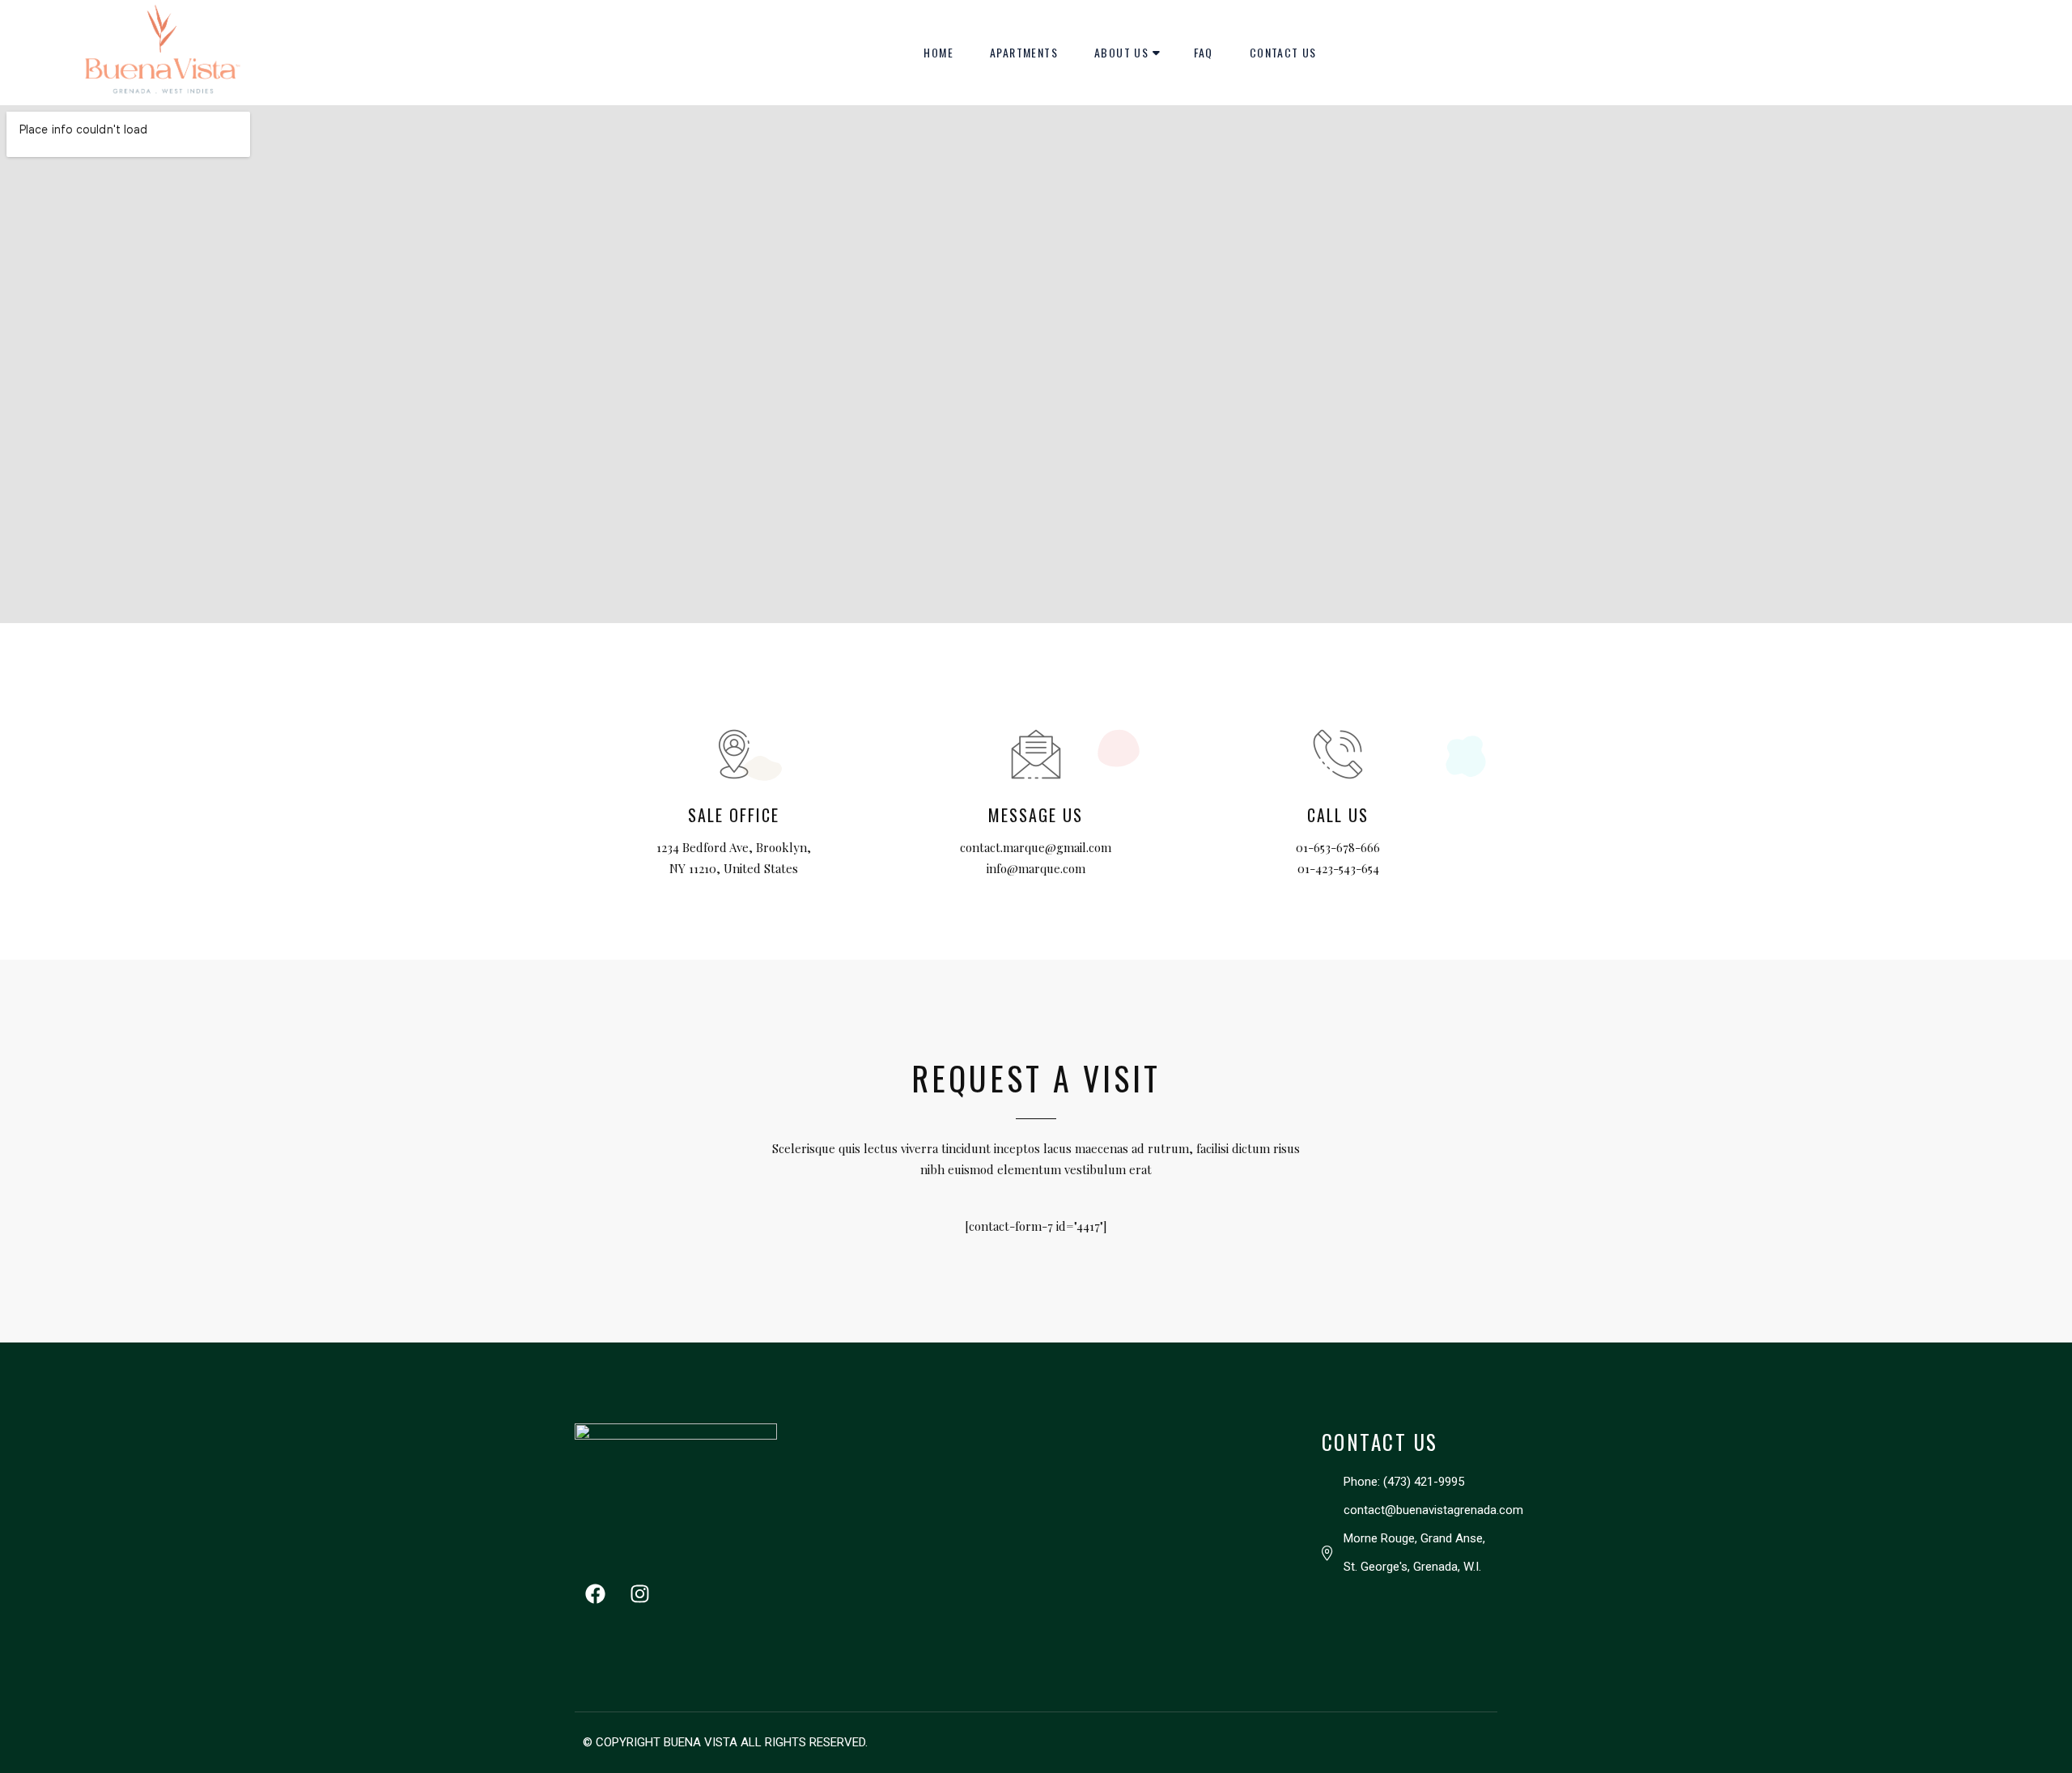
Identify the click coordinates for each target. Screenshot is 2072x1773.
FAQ (1204, 52)
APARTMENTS (1024, 52)
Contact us (1283, 52)
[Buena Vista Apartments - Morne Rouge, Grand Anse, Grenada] (159, 53)
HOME (938, 52)
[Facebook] (595, 1594)
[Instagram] (639, 1594)
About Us (1121, 52)
